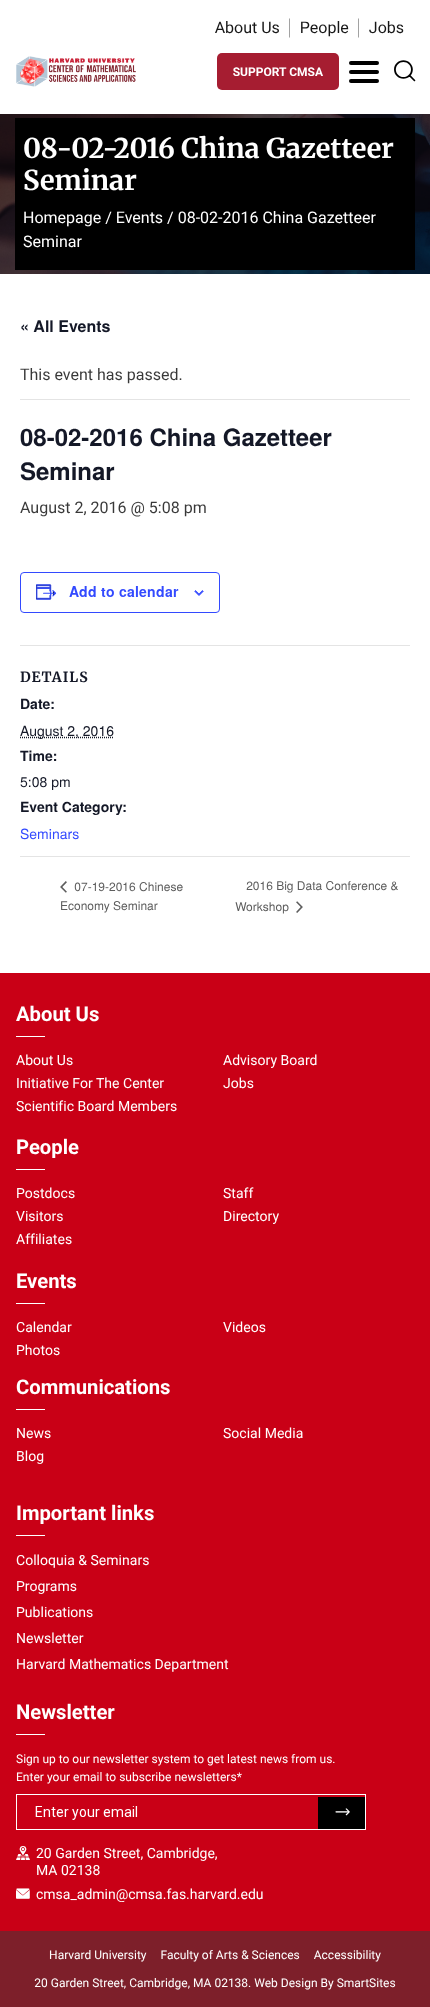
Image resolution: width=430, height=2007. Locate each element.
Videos (244, 1328)
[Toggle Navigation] (364, 72)
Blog (30, 1457)
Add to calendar (123, 591)
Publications (54, 1613)
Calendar (44, 1328)
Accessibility (347, 1955)
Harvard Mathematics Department (122, 1665)
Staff (238, 1194)
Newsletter (50, 1639)
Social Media (263, 1434)
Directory (251, 1217)
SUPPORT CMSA (278, 72)
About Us (247, 27)
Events (139, 217)
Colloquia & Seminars (82, 1561)
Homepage (62, 217)
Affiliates (44, 1240)
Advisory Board (270, 1061)
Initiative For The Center (90, 1084)
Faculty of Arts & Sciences (230, 1955)
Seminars (49, 833)
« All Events (65, 325)
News (33, 1434)
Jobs (386, 27)
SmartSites (366, 1983)
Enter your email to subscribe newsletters (129, 1777)
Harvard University (97, 1955)
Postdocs (45, 1194)
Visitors (40, 1217)
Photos (38, 1351)
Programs (46, 1587)
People (324, 27)
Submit (341, 1813)
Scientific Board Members (96, 1107)
